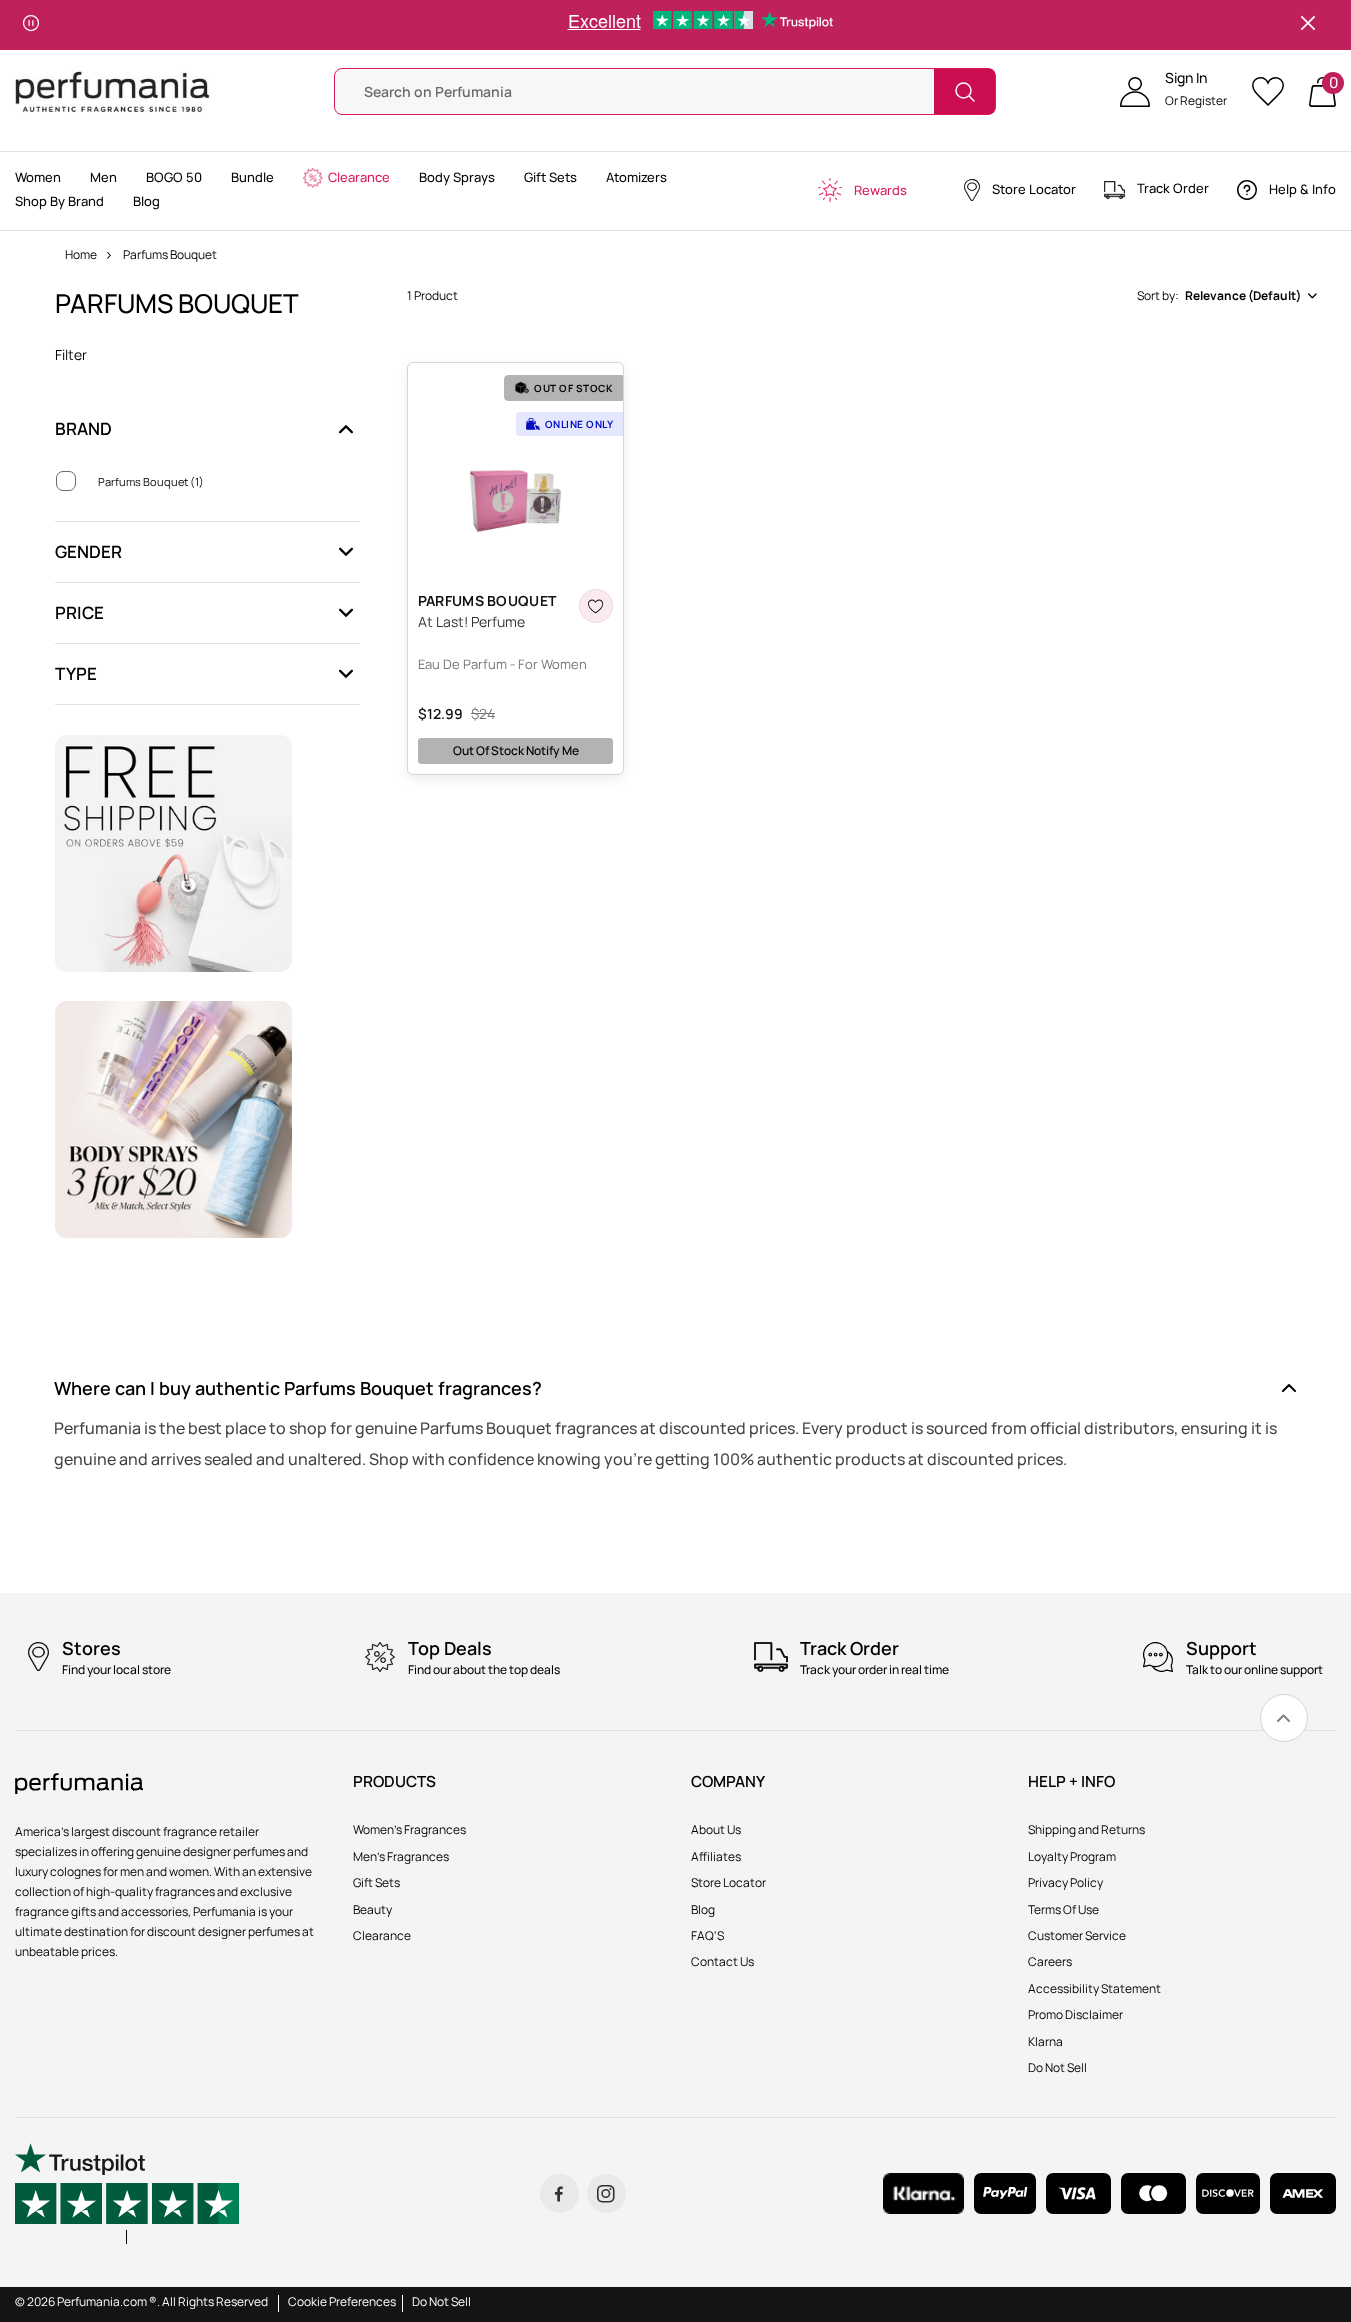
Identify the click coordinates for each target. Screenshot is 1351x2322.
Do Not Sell (441, 2301)
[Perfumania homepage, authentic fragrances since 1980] (112, 90)
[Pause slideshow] (31, 25)
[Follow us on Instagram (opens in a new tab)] (606, 2193)
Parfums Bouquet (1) (151, 481)
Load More (863, 809)
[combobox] (1226, 296)
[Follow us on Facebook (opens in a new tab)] (559, 2193)
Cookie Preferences (342, 2301)
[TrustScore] (127, 2193)
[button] (1173, 92)
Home (81, 254)
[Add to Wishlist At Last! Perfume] (596, 606)
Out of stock (516, 750)
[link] (1284, 1718)
